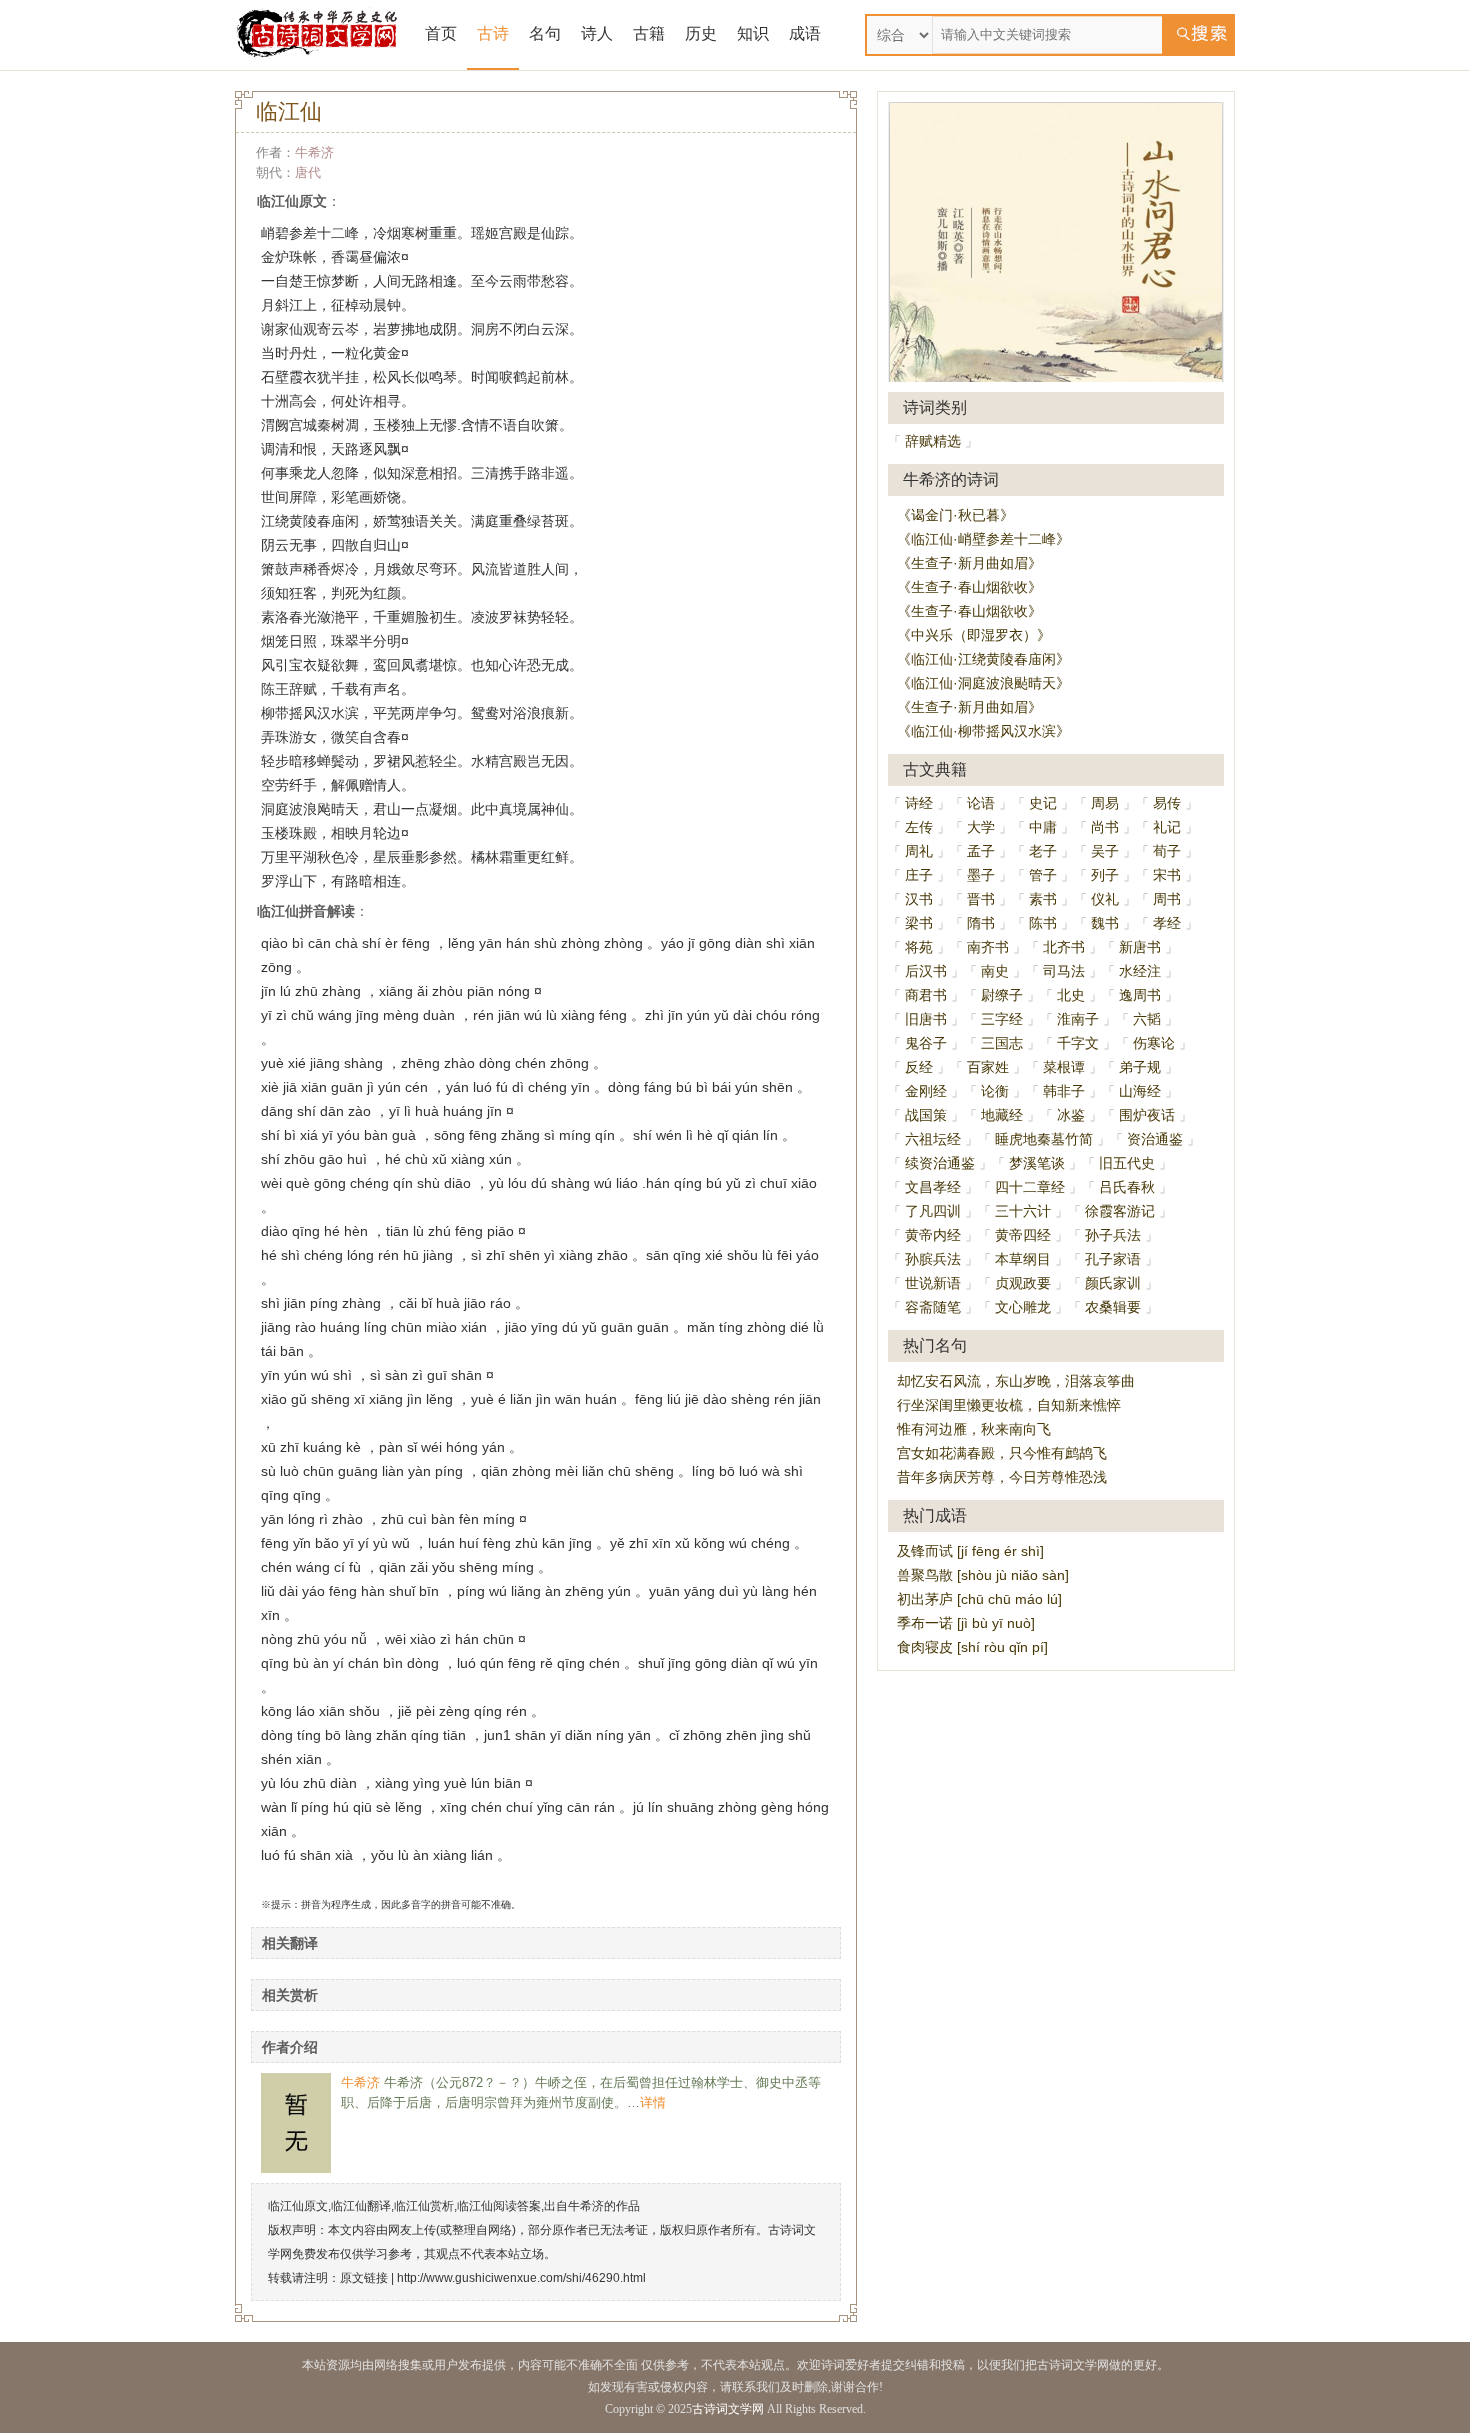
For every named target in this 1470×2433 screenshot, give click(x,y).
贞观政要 (1023, 1283)
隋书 (981, 923)
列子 (1105, 875)
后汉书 (926, 971)
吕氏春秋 (1127, 1187)
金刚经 (926, 1091)
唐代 (308, 172)
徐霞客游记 (1120, 1211)
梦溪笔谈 (1037, 1163)
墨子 (981, 875)
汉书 (919, 899)
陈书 (1043, 923)
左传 (919, 827)
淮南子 (1078, 1019)
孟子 (981, 851)
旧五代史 (1127, 1163)
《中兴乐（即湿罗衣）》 (974, 635)
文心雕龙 (1023, 1307)
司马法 (1064, 971)
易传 (1167, 803)
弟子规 (1140, 1067)
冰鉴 (1071, 1115)
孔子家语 (1113, 1259)
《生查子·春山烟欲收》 (969, 587)
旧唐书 (926, 1019)
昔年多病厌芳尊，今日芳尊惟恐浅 (1002, 1477)
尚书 (1105, 827)
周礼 (919, 851)
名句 (545, 33)
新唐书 (1140, 947)
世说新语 (933, 1283)
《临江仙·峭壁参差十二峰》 (983, 539)
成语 (805, 33)
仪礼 (1105, 899)
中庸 (1043, 827)
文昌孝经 (933, 1187)
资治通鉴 (1155, 1139)
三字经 (1002, 1019)
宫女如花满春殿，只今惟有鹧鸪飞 (1002, 1453)
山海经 (1140, 1091)
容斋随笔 (933, 1307)
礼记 (1167, 827)
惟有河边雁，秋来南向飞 (974, 1429)
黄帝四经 (1023, 1235)
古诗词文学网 (728, 2409)
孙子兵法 (1113, 1235)
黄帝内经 (933, 1235)
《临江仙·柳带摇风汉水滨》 (983, 731)
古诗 (493, 33)
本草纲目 (1023, 1259)
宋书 (1167, 875)
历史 (701, 33)
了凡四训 (933, 1211)
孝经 (1167, 923)
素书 (1043, 899)
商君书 (926, 995)
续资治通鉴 (940, 1163)
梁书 (919, 923)
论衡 (995, 1091)
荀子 (1167, 851)
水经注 (1140, 971)
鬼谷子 (926, 1043)
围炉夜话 (1147, 1115)
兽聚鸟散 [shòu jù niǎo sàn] (983, 1575)
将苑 (919, 947)
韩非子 (1064, 1091)
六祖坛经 (933, 1139)
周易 (1105, 803)
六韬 (1147, 1019)
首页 (441, 33)
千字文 (1078, 1043)
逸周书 (1140, 995)
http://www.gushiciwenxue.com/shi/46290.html (521, 2278)
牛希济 (314, 152)
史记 (1043, 803)
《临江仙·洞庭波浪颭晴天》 (983, 683)
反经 (919, 1067)
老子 (1043, 851)
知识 (753, 33)
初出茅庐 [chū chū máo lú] (979, 1599)
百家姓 (988, 1067)
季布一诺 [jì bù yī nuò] (966, 1623)
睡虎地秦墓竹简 (1044, 1139)
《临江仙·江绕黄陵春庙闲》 (983, 659)
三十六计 (1023, 1211)
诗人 (597, 33)
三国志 (1002, 1043)
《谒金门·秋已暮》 (955, 515)
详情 (653, 2102)
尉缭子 (1002, 995)
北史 (1071, 995)
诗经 (919, 803)
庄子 (919, 875)
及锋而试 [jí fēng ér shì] (970, 1551)
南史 (995, 971)
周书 (1167, 899)
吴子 (1105, 851)
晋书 (981, 899)
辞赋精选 (933, 441)
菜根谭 (1064, 1067)
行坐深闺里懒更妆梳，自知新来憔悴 (1009, 1405)
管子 (1043, 875)
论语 (981, 803)
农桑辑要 (1113, 1307)
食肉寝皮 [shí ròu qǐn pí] (972, 1647)
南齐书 (988, 947)
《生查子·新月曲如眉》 (969, 563)
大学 (981, 827)
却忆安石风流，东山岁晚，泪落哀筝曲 (1016, 1381)
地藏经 (1002, 1115)
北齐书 (1064, 947)
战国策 (926, 1115)
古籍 (649, 33)
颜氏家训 (1113, 1283)
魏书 (1105, 923)
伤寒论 (1154, 1043)
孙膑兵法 (933, 1259)
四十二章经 (1030, 1187)
